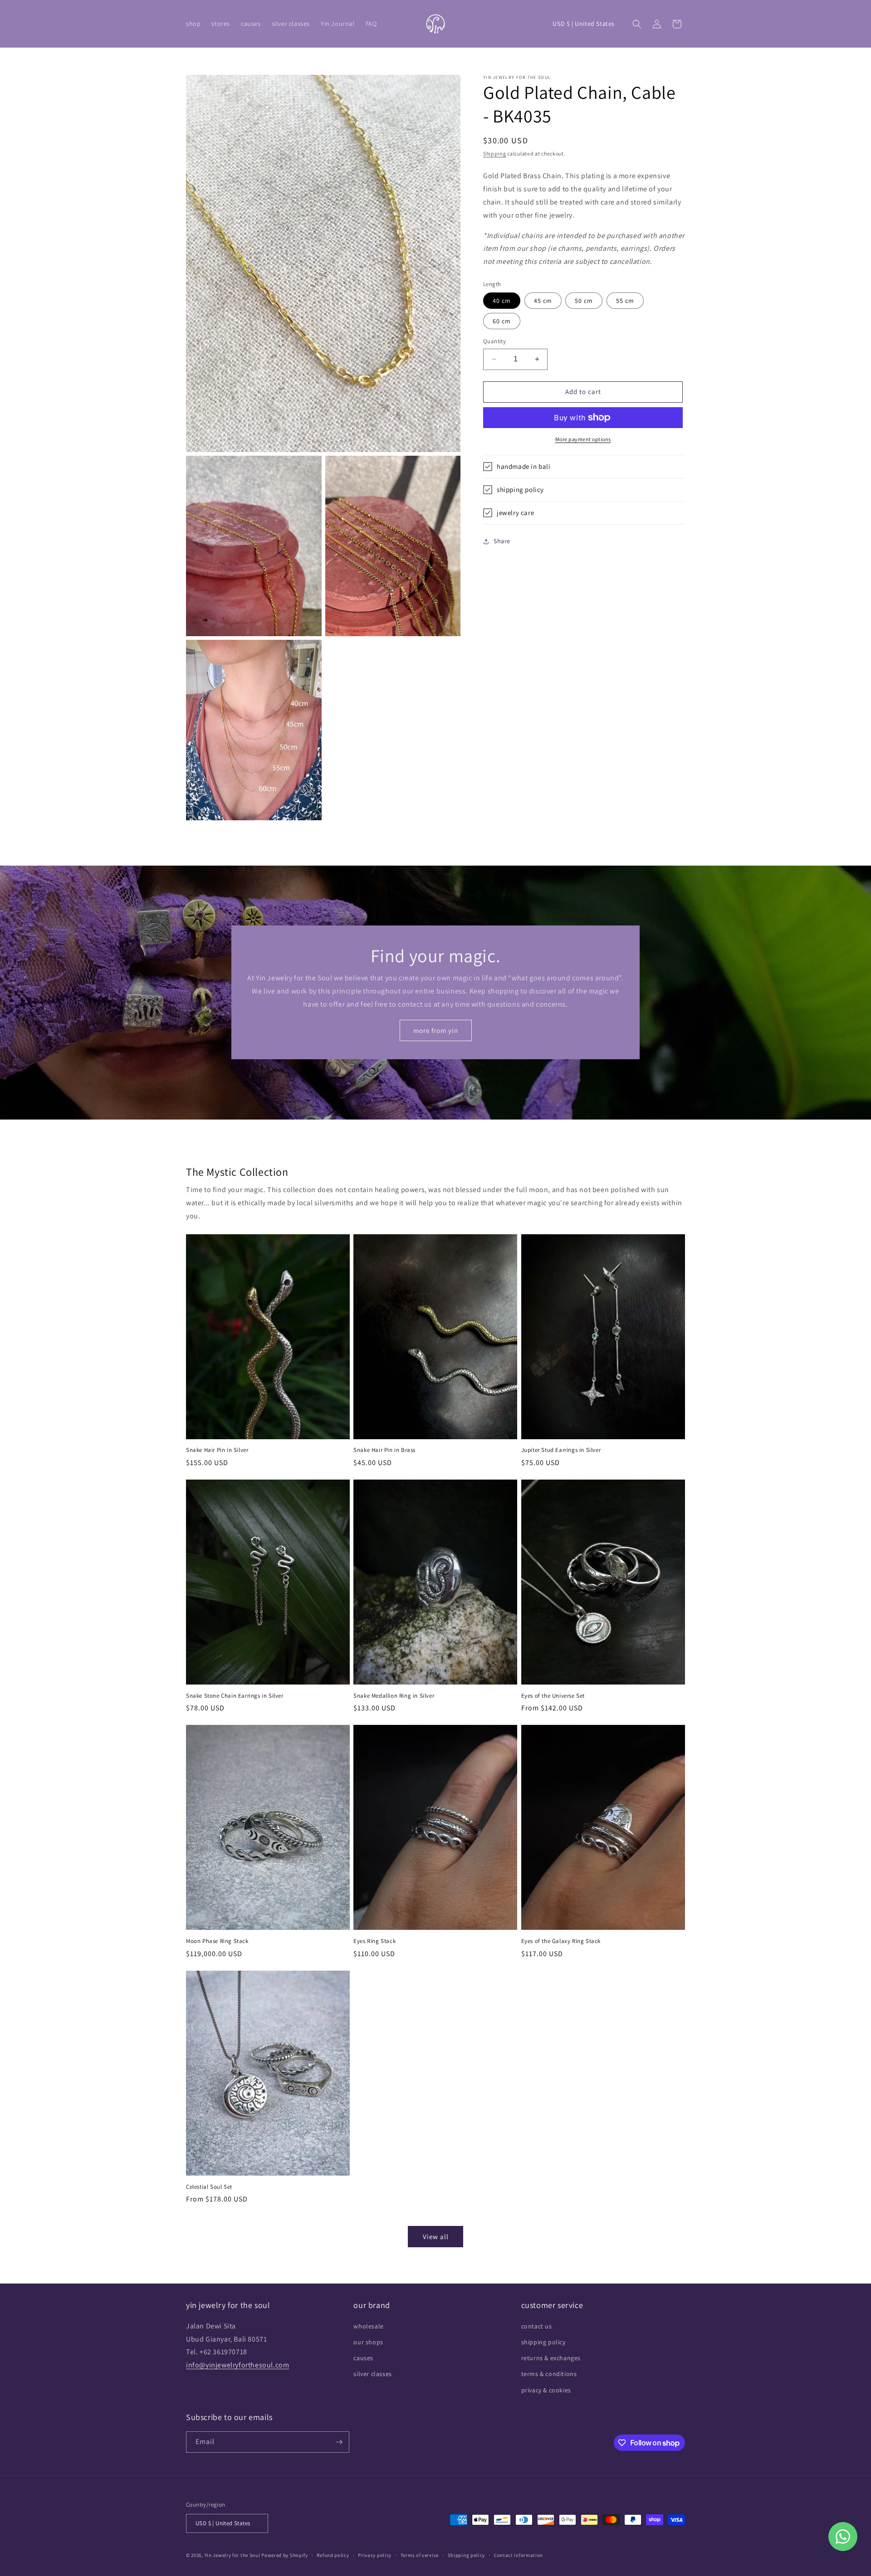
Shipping (495, 153)
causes (363, 2358)
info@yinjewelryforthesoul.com (237, 2365)
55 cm (625, 301)
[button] (193, 24)
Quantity (494, 341)
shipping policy (543, 2342)
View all (436, 2237)
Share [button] (502, 541)
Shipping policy (467, 2555)
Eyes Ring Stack (374, 1941)
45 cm (543, 301)
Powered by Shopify (285, 2555)
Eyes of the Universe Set (553, 1696)
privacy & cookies (546, 2390)
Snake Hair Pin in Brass (384, 1450)
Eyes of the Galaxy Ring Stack (561, 1941)
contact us (537, 2326)
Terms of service (420, 2555)
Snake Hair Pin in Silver (217, 1450)
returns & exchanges (551, 2358)
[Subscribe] (339, 2442)
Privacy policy (375, 2555)
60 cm (502, 321)
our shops (368, 2342)
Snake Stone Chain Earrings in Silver (235, 1696)
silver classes (372, 2374)
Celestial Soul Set (209, 2187)
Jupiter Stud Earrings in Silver (561, 1450)
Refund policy (333, 2555)
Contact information (519, 2555)
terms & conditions (549, 2374)
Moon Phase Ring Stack (217, 1941)
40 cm (502, 301)
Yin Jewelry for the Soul (232, 2555)
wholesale (368, 2326)
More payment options (583, 439)
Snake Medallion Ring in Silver (394, 1696)
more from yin (436, 1030)
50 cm (584, 301)
